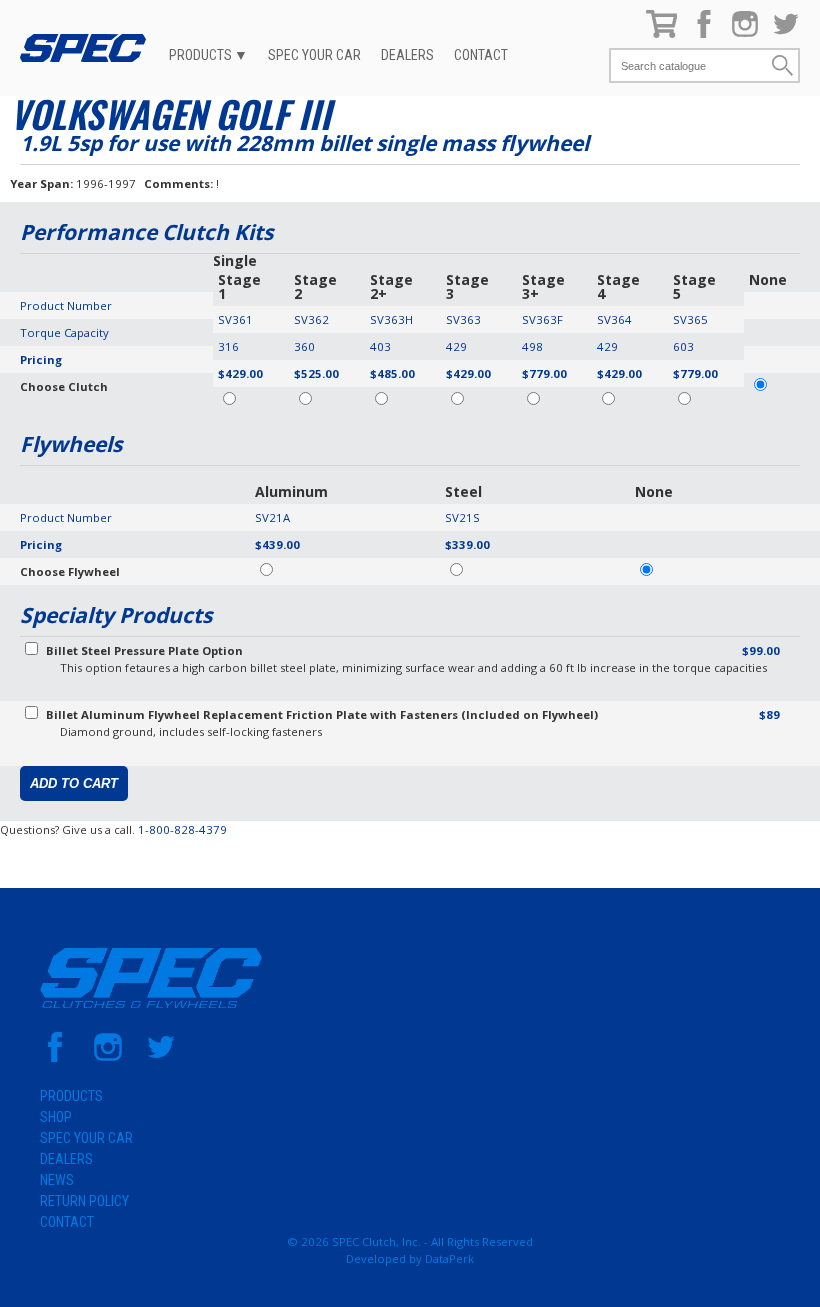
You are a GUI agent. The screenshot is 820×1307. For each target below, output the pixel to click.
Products (200, 55)
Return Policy (84, 1201)
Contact (481, 55)
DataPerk (449, 1258)
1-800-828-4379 (182, 829)
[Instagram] (745, 33)
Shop (56, 1117)
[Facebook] (704, 33)
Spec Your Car (314, 55)
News (57, 1180)
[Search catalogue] (690, 65)
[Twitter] (786, 33)
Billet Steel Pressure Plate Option (144, 650)
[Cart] (662, 33)
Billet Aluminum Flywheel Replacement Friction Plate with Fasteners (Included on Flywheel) (322, 714)
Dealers (407, 55)
